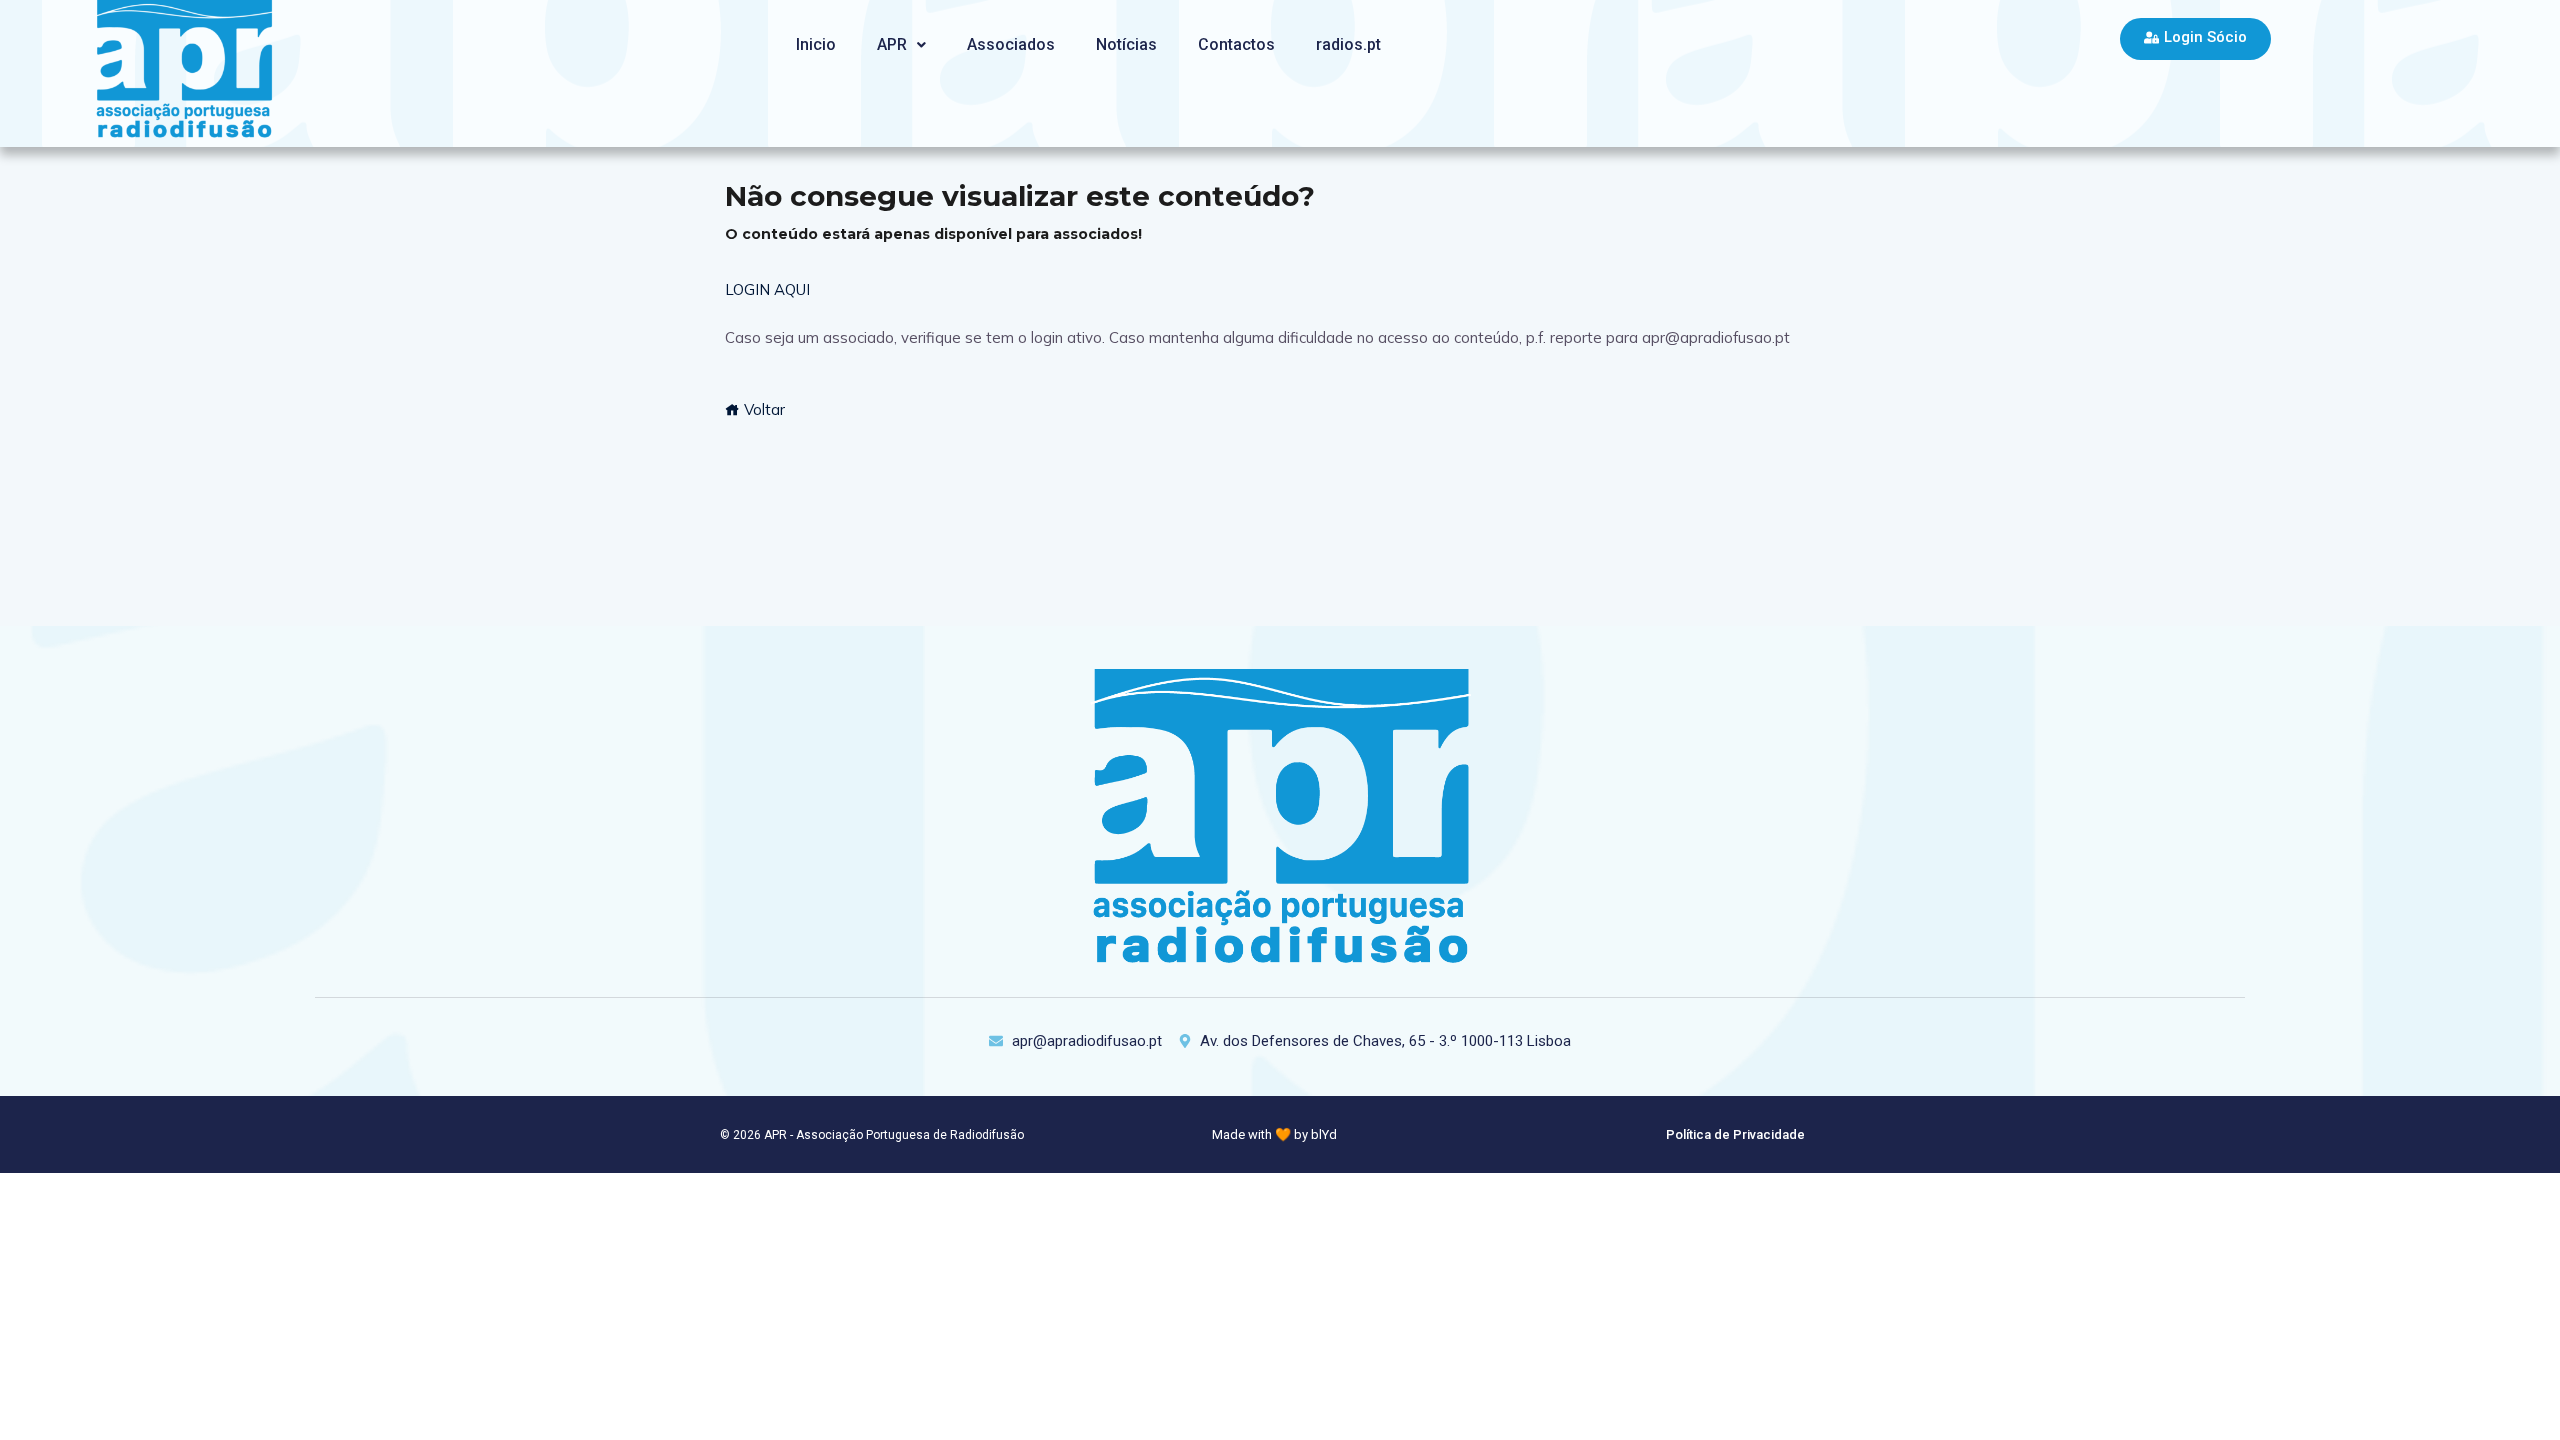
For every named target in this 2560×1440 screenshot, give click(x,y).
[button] (901, 45)
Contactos (1236, 44)
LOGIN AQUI (767, 289)
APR (892, 44)
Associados (1011, 44)
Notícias (1126, 44)
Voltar (762, 409)
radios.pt (1348, 44)
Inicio (816, 44)
